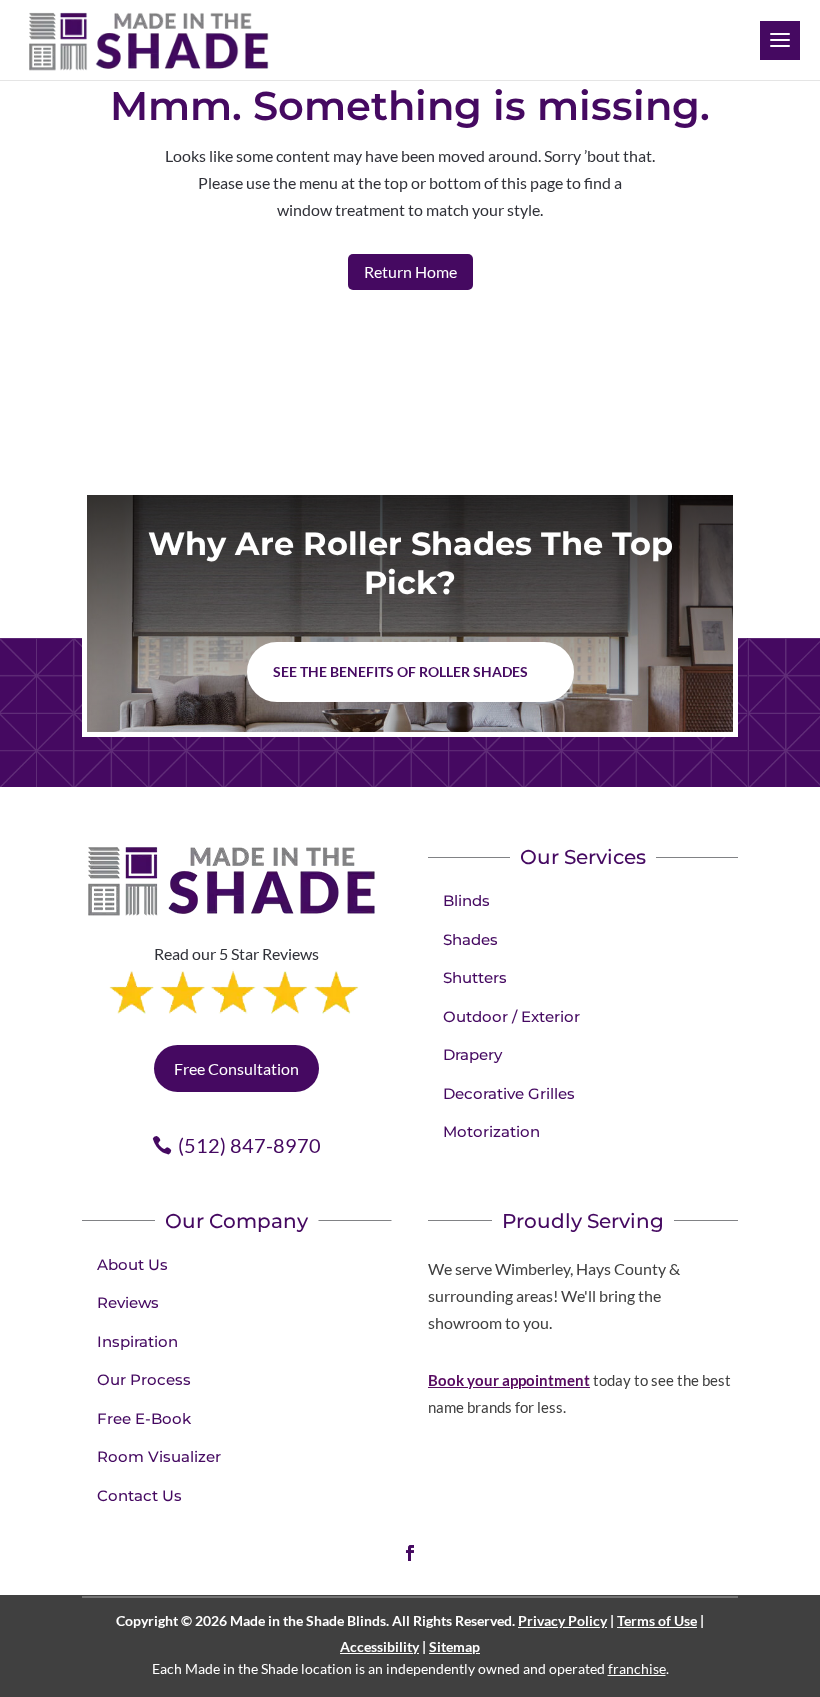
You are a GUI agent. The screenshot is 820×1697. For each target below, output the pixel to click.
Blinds (466, 900)
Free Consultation (236, 1068)
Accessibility (379, 1646)
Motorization (491, 1131)
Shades (470, 939)
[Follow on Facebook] (410, 1553)
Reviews (128, 1302)
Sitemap (454, 1646)
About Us (132, 1264)
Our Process (144, 1379)
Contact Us (139, 1495)
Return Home (410, 271)
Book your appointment (509, 1380)
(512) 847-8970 (249, 1145)
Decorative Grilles (509, 1093)
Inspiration (137, 1341)
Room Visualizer (159, 1456)
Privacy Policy (562, 1620)
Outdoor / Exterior (511, 1016)
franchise (637, 1668)
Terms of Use (657, 1620)
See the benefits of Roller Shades (400, 671)
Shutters (475, 977)
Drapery (472, 1054)
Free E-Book (144, 1418)
